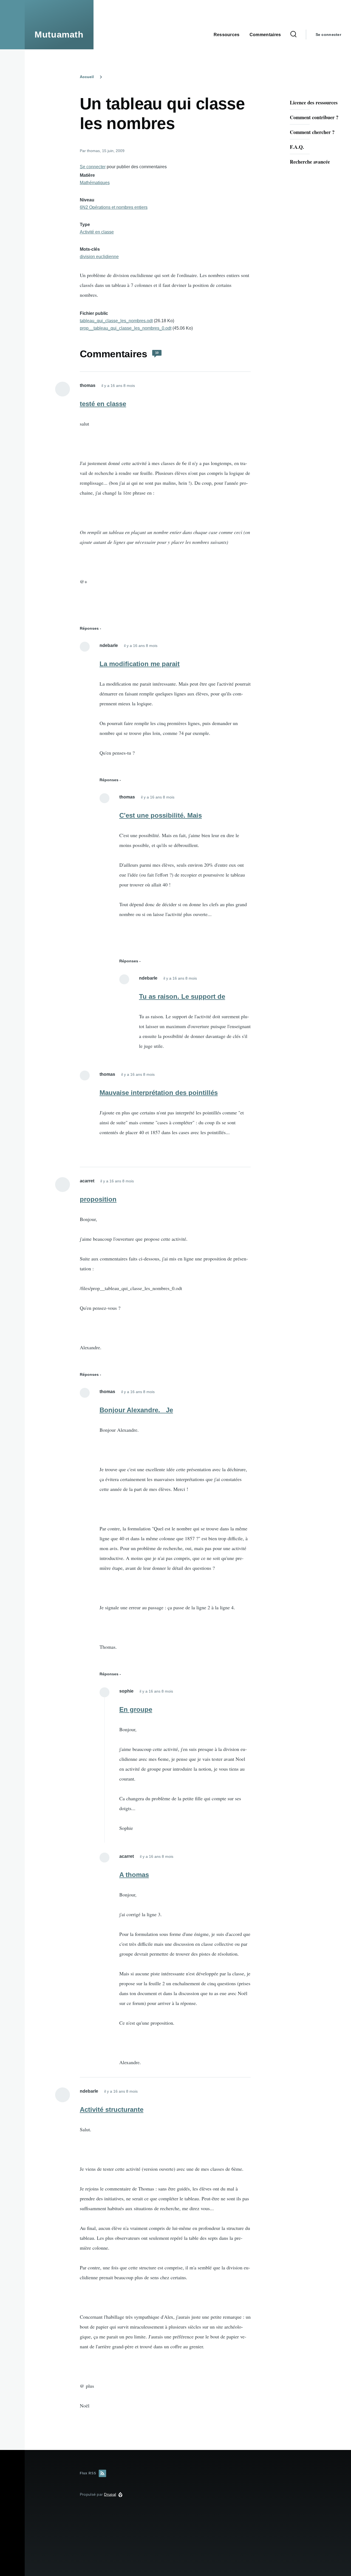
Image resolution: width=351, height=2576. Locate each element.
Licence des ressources (314, 102)
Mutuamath (59, 35)
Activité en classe (97, 232)
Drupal (110, 2494)
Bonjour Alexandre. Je (136, 1410)
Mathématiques (95, 183)
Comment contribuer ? (314, 117)
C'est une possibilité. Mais (161, 815)
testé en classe (103, 404)
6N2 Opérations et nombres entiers (114, 207)
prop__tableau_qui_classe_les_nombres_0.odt (126, 328)
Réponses (89, 628)
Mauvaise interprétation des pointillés (159, 1093)
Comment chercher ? (312, 132)
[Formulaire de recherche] (293, 35)
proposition (98, 1199)
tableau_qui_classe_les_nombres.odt (116, 321)
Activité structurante (112, 2109)
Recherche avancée (310, 162)
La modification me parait (140, 664)
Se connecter (328, 35)
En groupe (136, 1709)
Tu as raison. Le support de (182, 996)
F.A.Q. (297, 147)
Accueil (87, 77)
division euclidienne (99, 257)
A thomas (134, 1875)
